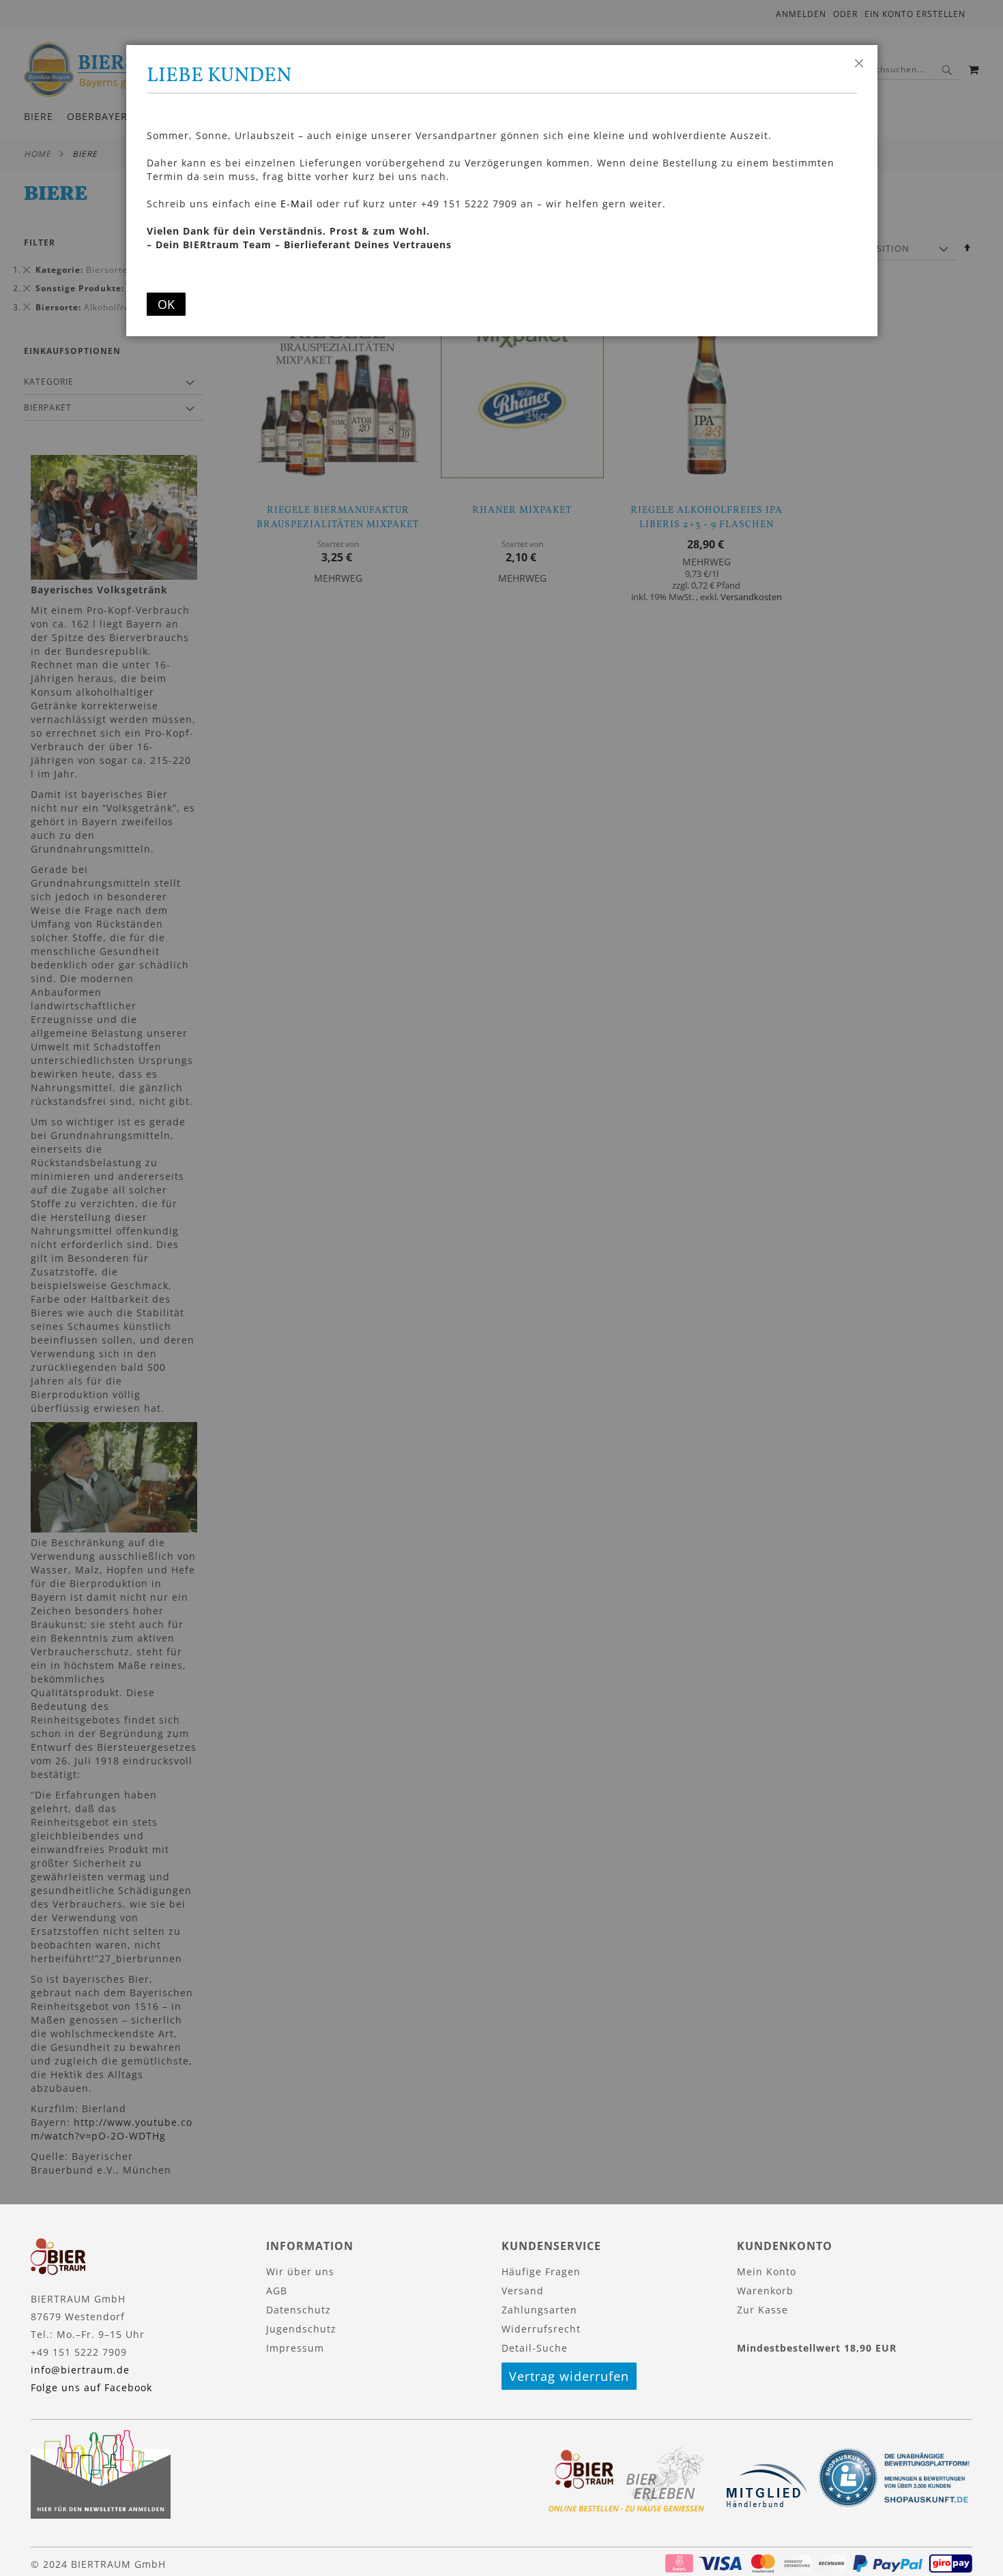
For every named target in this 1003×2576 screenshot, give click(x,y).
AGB (277, 2291)
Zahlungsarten (539, 2310)
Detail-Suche (535, 2348)
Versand (523, 2291)
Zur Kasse (762, 2310)
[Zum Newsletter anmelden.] (101, 2515)
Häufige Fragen (541, 2271)
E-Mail (297, 204)
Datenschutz (299, 2310)
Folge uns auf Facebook (91, 2387)
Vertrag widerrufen (569, 2376)
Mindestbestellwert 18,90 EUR (817, 2348)
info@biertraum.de (80, 2370)
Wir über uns (300, 2271)
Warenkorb (765, 2291)
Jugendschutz (301, 2329)
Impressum (295, 2348)
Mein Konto (767, 2271)
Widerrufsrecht (541, 2329)
